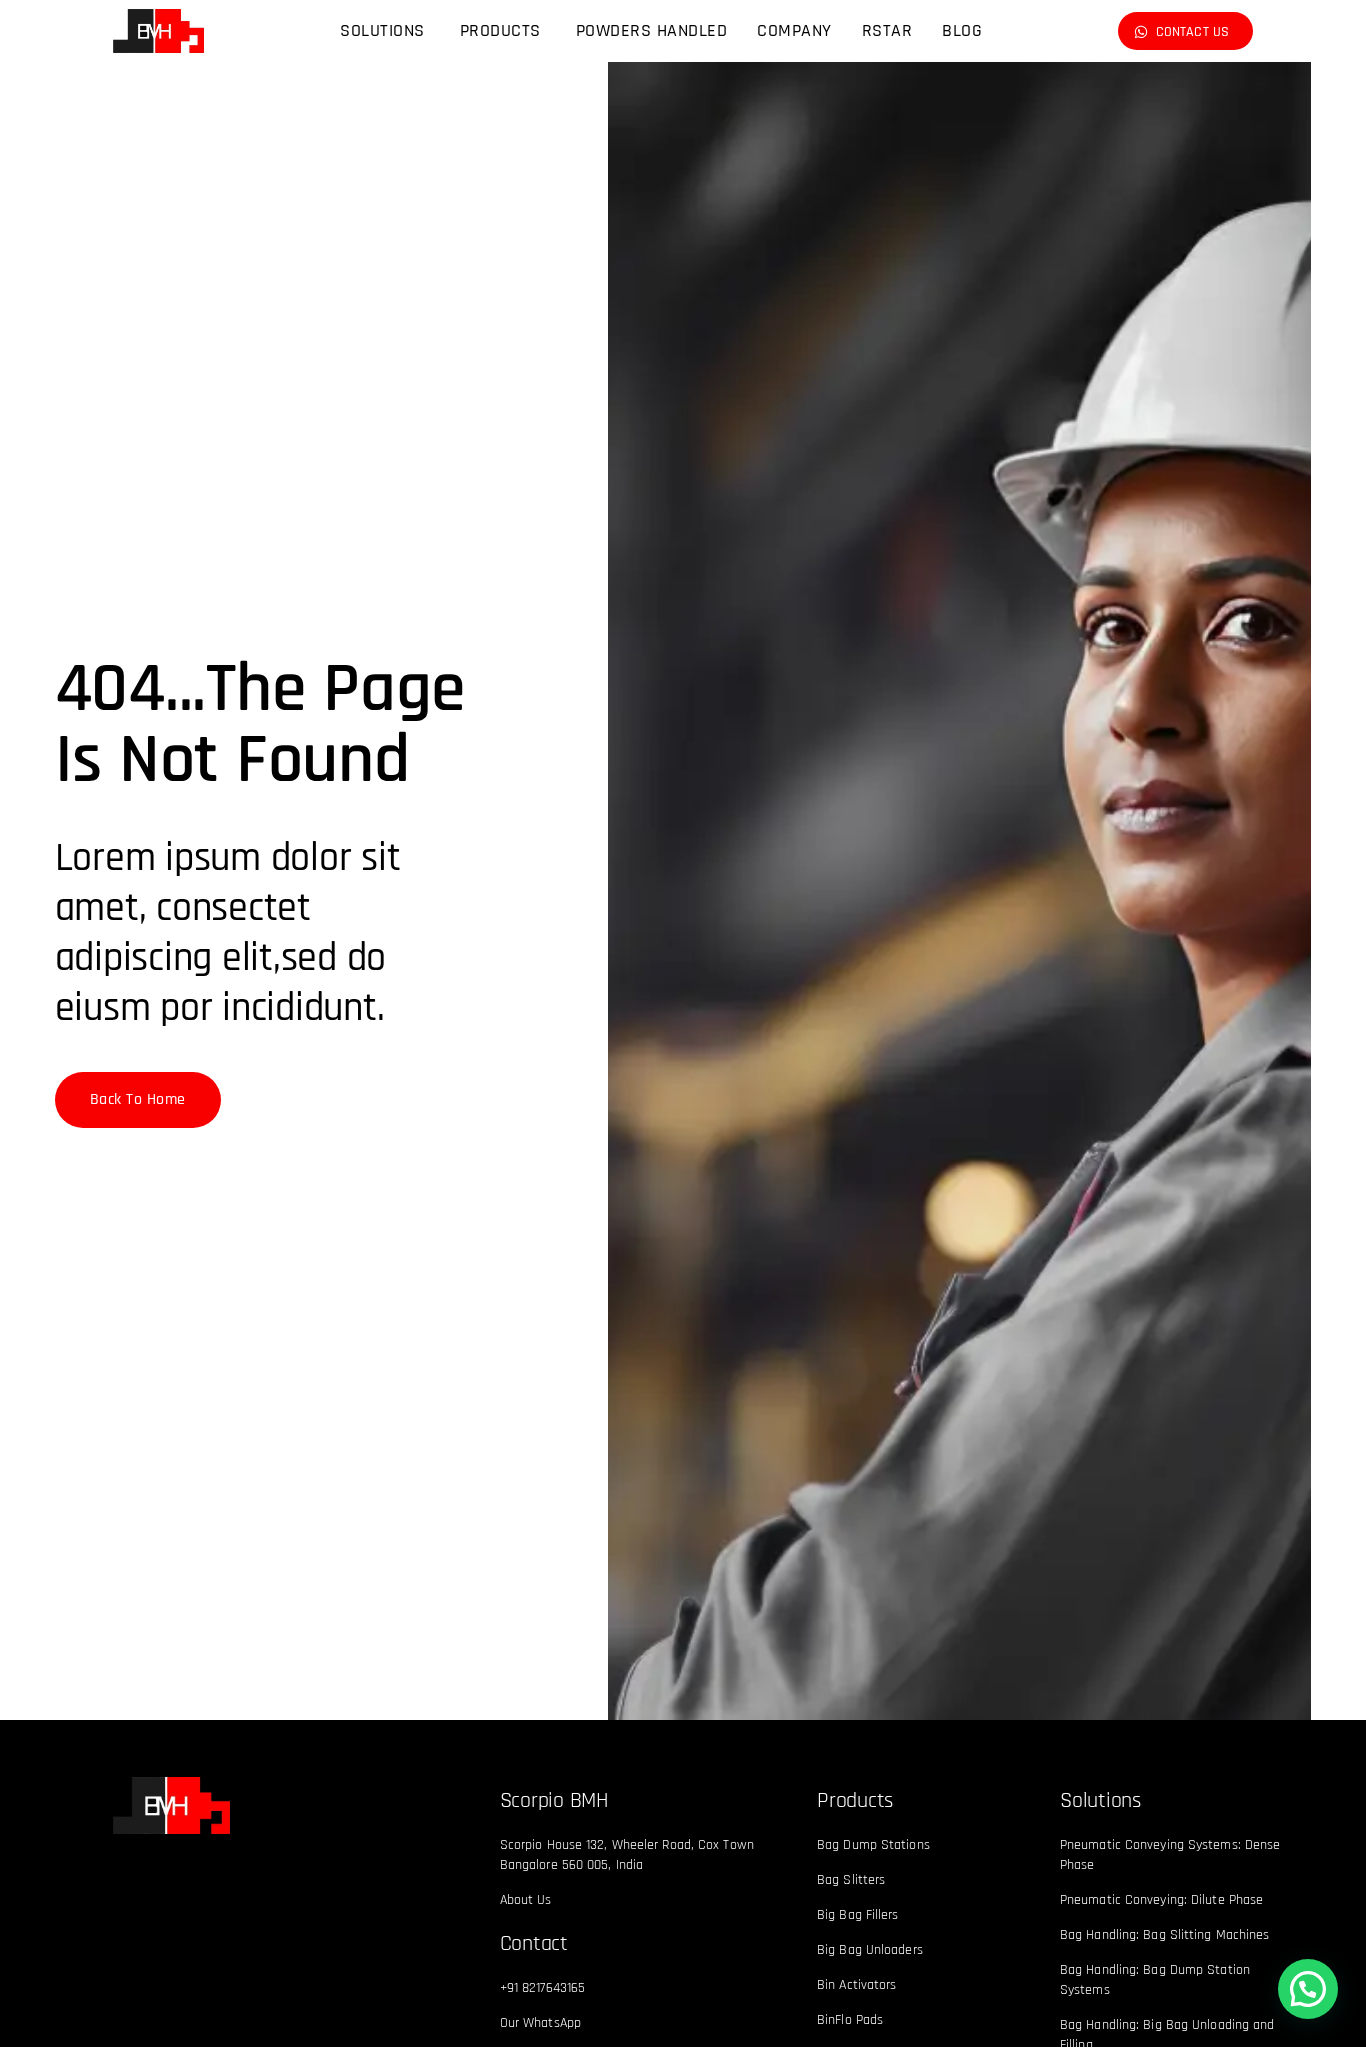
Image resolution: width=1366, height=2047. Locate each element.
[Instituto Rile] (171, 1805)
